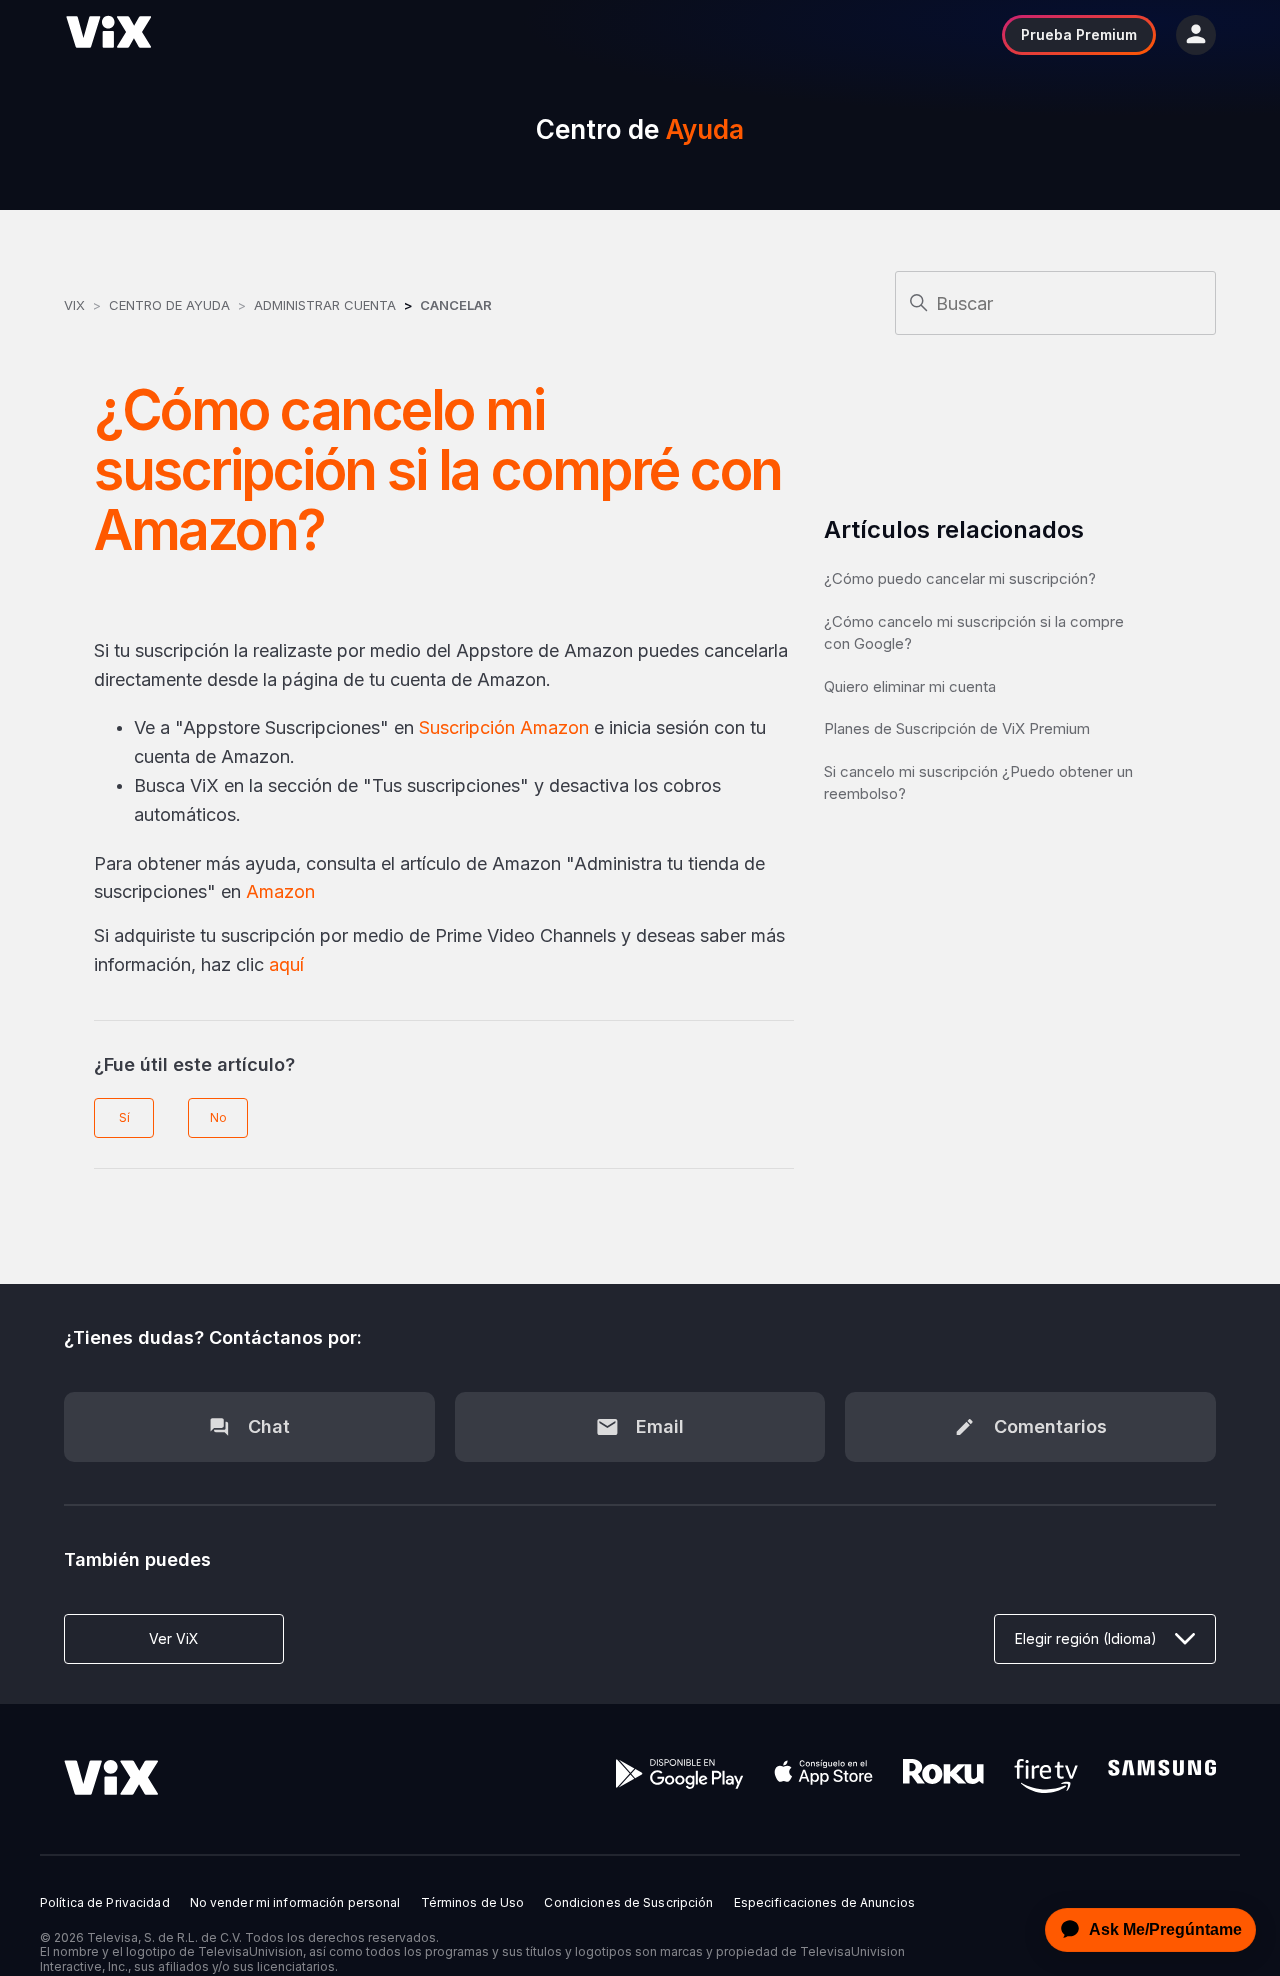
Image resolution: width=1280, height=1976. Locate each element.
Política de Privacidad (105, 1903)
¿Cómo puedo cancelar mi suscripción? (960, 578)
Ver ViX (174, 1638)
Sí (124, 1117)
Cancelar (456, 305)
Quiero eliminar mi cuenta (910, 686)
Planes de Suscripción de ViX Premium (957, 728)
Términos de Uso (473, 1903)
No (218, 1117)
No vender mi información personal (295, 1903)
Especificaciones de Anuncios (824, 1903)
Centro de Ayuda (169, 305)
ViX (74, 305)
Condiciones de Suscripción (628, 1903)
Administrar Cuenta (327, 305)
